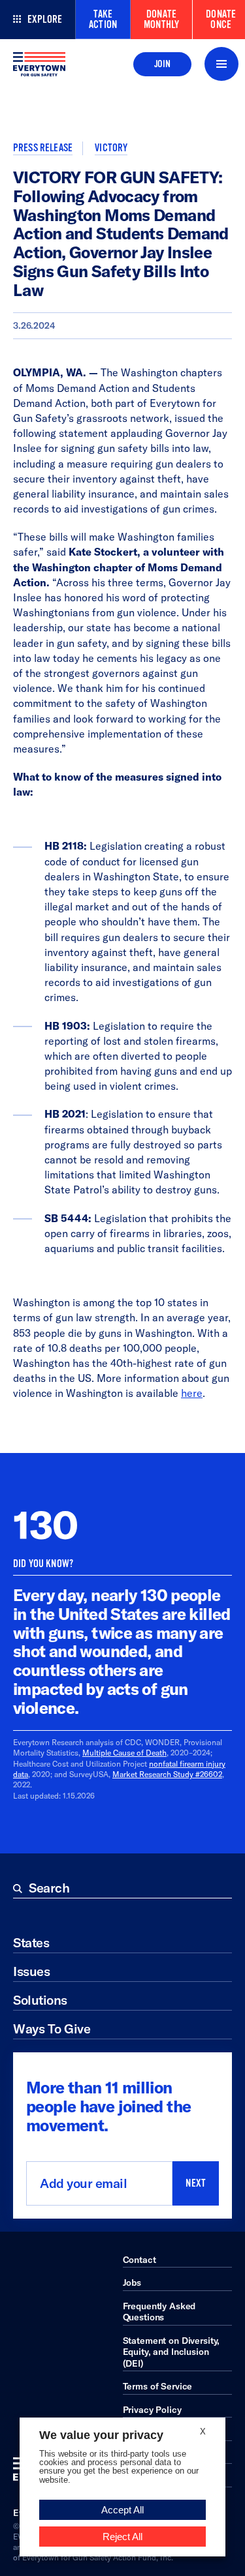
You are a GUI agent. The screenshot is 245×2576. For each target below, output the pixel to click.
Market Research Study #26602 (167, 1774)
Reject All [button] (122, 2537)
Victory (111, 148)
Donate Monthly (161, 20)
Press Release (43, 148)
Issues (31, 1971)
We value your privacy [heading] (101, 2435)
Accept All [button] (122, 2510)
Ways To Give (52, 2029)
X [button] (203, 2432)
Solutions (40, 2000)
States (31, 1942)
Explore (45, 20)
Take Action (103, 20)
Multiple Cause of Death (124, 1753)
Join (162, 64)
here (192, 1393)
